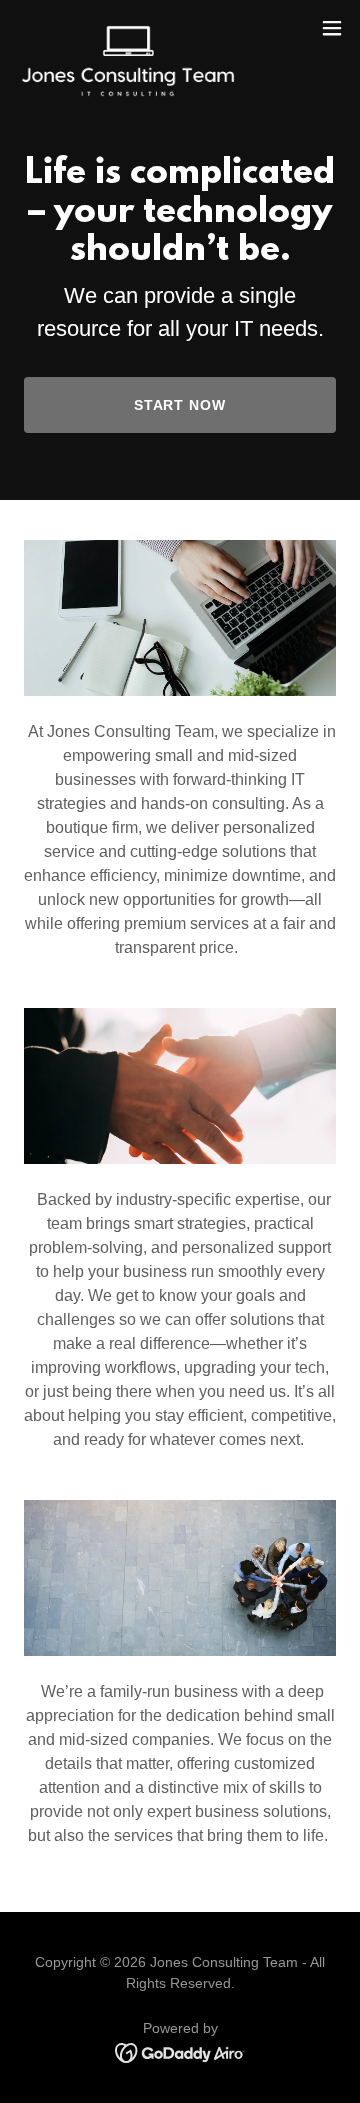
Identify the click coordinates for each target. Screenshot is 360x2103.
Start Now (180, 405)
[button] (332, 28)
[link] (128, 28)
